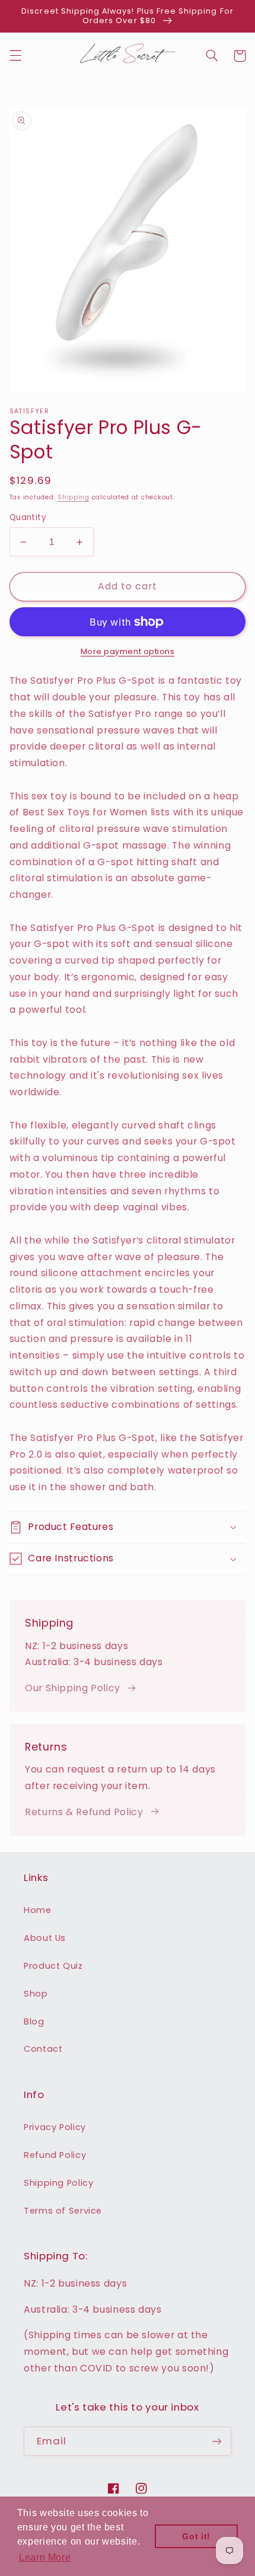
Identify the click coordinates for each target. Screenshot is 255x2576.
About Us (45, 1938)
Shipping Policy (58, 2183)
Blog (34, 2022)
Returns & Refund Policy (84, 1812)
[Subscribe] (217, 2441)
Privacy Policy (55, 2127)
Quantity (28, 517)
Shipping (74, 497)
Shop (36, 1994)
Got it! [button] (196, 2536)
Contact (43, 2049)
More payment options (128, 651)
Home (38, 1910)
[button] (15, 56)
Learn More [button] (45, 2557)
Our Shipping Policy (73, 1688)
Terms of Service (63, 2211)
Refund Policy (55, 2155)
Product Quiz (53, 1966)
